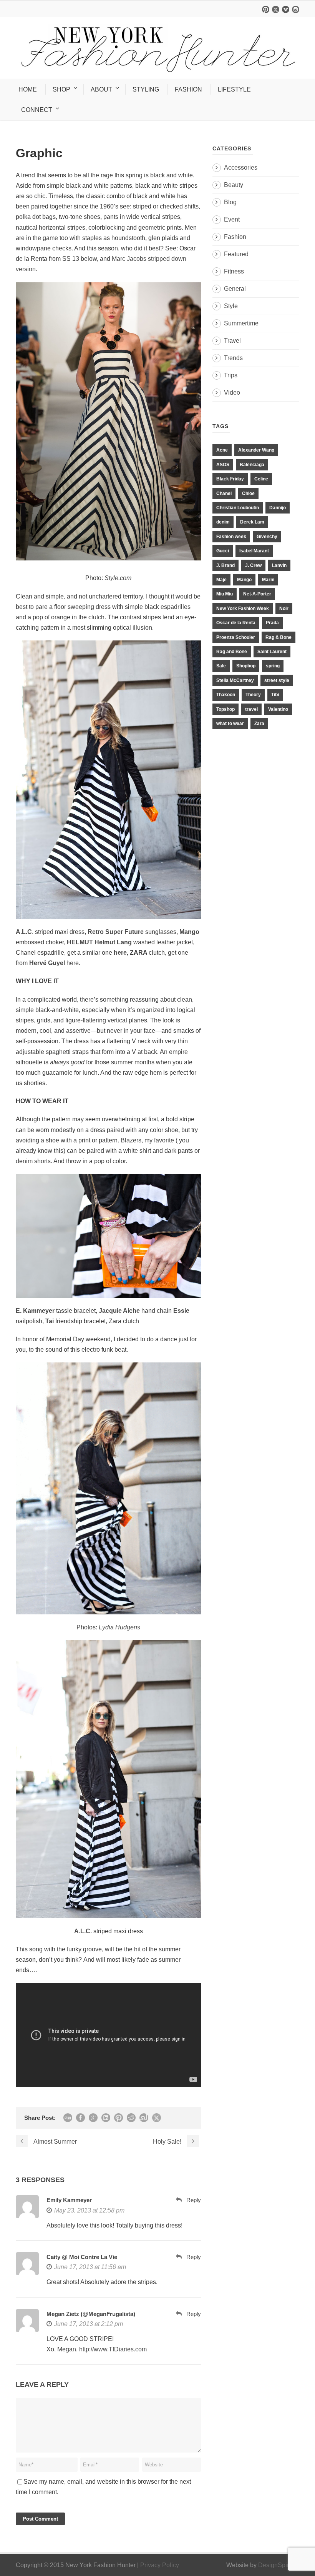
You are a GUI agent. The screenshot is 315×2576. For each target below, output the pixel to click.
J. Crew (253, 565)
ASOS (223, 465)
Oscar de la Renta (236, 623)
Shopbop (246, 666)
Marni (268, 580)
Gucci (223, 551)
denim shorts (33, 1161)
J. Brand (225, 565)
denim (223, 522)
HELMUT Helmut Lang (99, 942)
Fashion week (231, 537)
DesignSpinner (279, 2565)
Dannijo (278, 508)
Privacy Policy (160, 2565)
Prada (272, 623)
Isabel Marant (254, 551)
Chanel (224, 494)
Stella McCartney (235, 680)
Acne (222, 450)
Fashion (235, 237)
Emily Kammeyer (69, 2200)
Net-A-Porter (257, 594)
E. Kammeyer (36, 1311)
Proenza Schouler (236, 637)
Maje (221, 580)
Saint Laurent (272, 652)
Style (231, 306)
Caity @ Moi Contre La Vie (82, 2257)
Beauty (234, 185)
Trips (231, 375)
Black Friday (230, 479)
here (119, 953)
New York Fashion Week (243, 609)
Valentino (278, 709)
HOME (28, 89)
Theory (253, 695)
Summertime (241, 323)
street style (277, 680)
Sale (221, 666)
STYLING (146, 89)
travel (251, 709)
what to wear (230, 724)
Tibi (275, 695)
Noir (284, 609)
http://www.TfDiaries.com (113, 2349)
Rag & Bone (279, 637)
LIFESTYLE (234, 89)
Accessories (241, 168)
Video (232, 393)
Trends (233, 358)
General (235, 289)
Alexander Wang (256, 450)
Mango (244, 580)
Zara (259, 724)
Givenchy (267, 537)
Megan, (67, 2349)
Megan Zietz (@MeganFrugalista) (91, 2314)
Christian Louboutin (238, 508)
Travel (232, 341)
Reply (194, 2200)
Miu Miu (225, 594)
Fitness (234, 271)
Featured (236, 254)
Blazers (131, 1140)
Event (232, 219)
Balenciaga (252, 465)
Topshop (225, 709)
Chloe (248, 494)
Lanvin (279, 565)
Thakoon (226, 695)
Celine (261, 479)
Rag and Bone (232, 652)
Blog (230, 202)
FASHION (188, 89)
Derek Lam (252, 522)
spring (273, 666)
